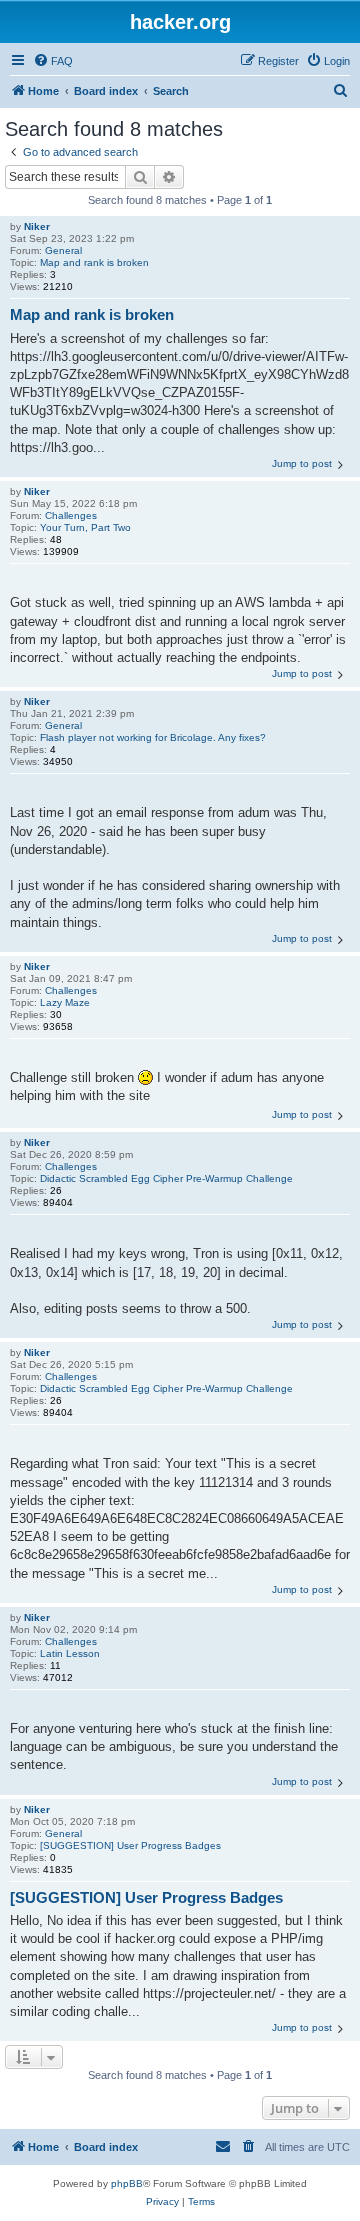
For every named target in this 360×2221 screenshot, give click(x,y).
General (63, 250)
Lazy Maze (65, 1002)
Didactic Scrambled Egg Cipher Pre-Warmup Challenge (166, 1178)
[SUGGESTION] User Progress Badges (130, 1845)
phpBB (127, 2183)
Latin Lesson (70, 1653)
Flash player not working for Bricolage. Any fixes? (153, 737)
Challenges (71, 515)
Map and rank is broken (94, 262)
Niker (37, 226)
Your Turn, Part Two (85, 527)
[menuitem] (53, 61)
